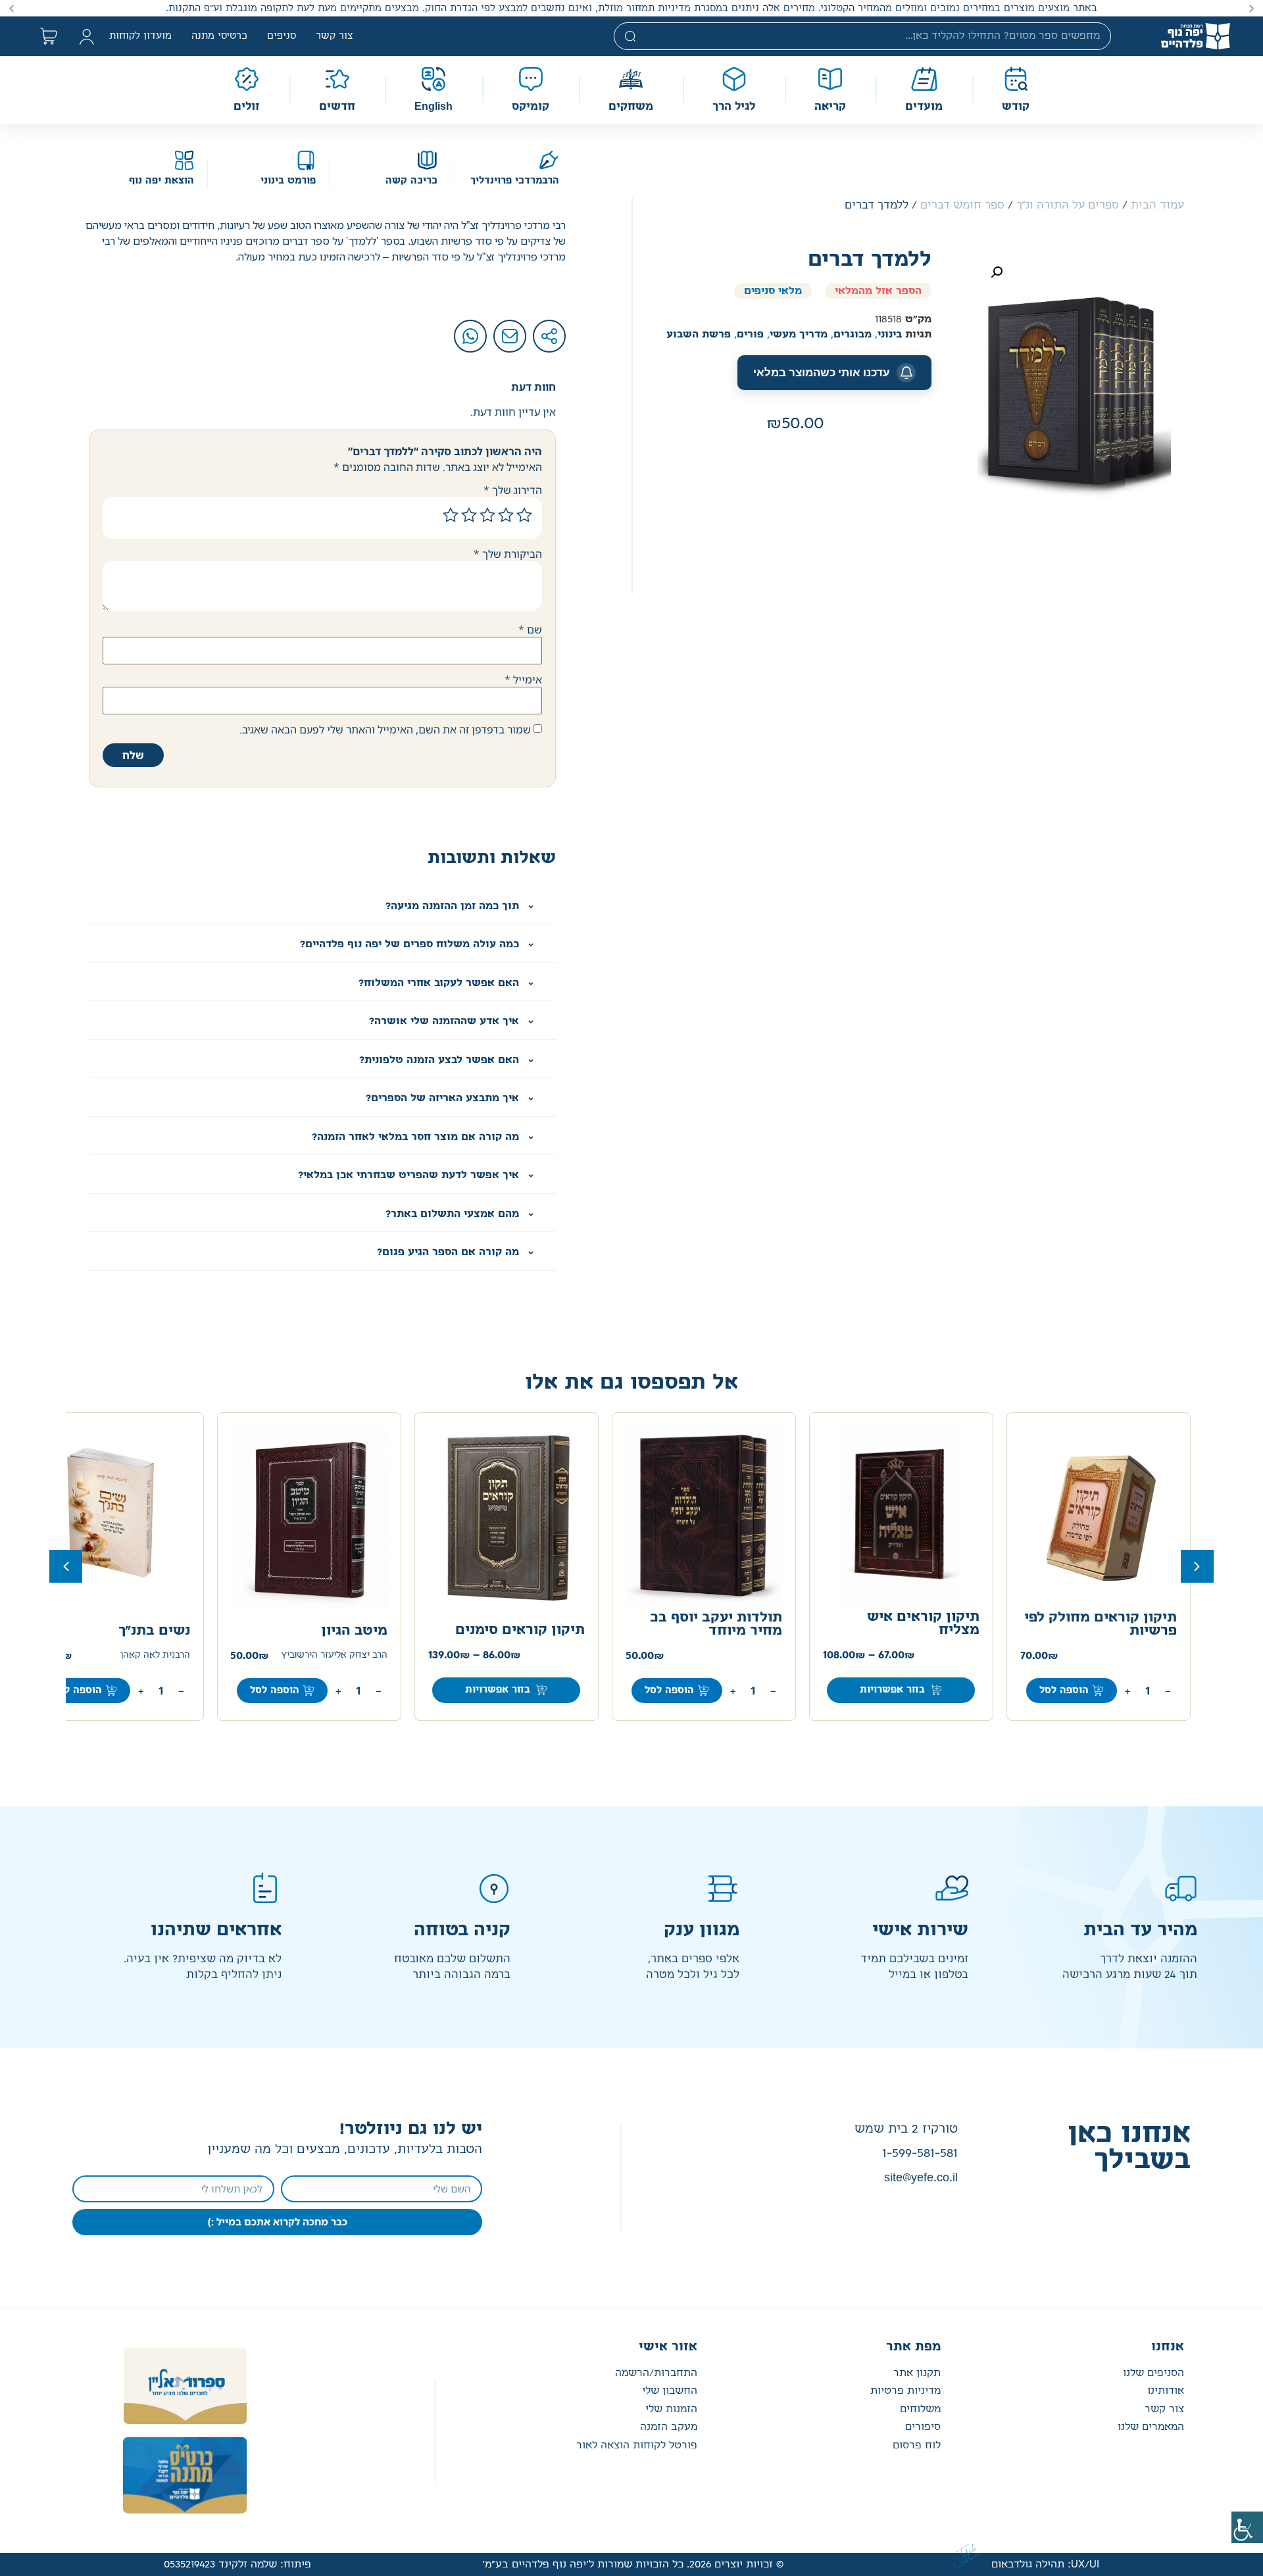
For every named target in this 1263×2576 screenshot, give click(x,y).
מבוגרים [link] (853, 334)
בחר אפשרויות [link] (892, 1690)
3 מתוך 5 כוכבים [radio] (487, 515)
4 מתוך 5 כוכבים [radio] (469, 515)
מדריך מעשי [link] (799, 334)
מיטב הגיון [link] (354, 1631)
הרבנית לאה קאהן (155, 1655)
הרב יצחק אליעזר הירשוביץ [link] (334, 1655)
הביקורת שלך (508, 554)
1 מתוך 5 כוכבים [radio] (524, 515)
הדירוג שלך (513, 490)
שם (530, 630)
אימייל (523, 680)
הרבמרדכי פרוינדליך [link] (515, 181)
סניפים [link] (282, 36)
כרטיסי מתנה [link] (219, 36)
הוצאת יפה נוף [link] (161, 181)
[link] (1247, 2527)
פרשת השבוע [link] (699, 334)
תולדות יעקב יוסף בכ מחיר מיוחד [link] (716, 1624)
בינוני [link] (890, 334)
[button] (1251, 8)
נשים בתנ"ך (154, 1631)
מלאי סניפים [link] (773, 291)
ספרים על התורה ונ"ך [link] (1068, 205)
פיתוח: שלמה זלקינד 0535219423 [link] (237, 2564)
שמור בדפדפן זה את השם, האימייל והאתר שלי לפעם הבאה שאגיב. (385, 730)
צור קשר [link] (334, 36)
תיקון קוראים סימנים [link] (520, 1630)
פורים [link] (750, 334)
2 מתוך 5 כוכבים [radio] (506, 515)
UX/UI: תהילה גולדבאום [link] (1045, 2564)
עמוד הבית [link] (1157, 205)
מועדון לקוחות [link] (140, 36)
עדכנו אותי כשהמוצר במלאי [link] (822, 372)
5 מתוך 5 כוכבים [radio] (451, 515)
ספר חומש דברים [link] (962, 205)
